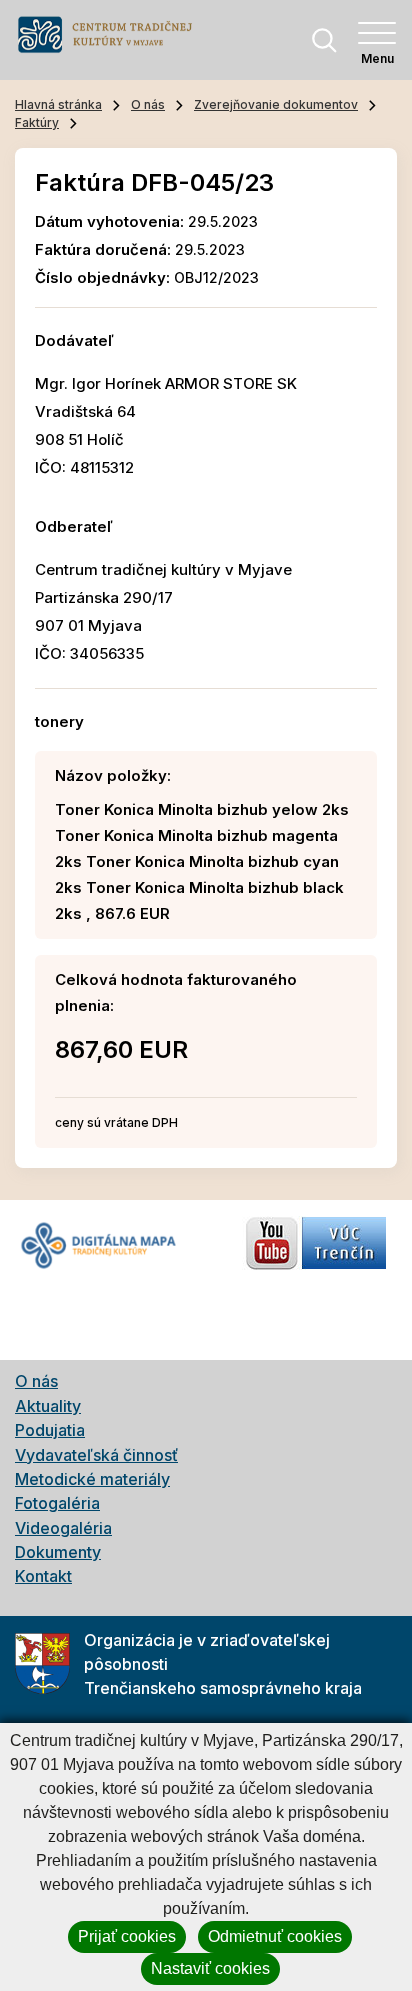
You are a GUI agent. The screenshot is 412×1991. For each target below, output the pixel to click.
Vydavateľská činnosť (96, 1455)
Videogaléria (63, 1528)
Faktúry (37, 122)
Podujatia (50, 1430)
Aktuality (48, 1406)
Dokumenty (58, 1552)
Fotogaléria (57, 1503)
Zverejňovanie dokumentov (276, 104)
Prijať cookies (127, 1936)
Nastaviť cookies (210, 1968)
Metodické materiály (92, 1479)
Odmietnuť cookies (275, 1936)
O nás (148, 104)
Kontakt (43, 1576)
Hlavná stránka (58, 104)
